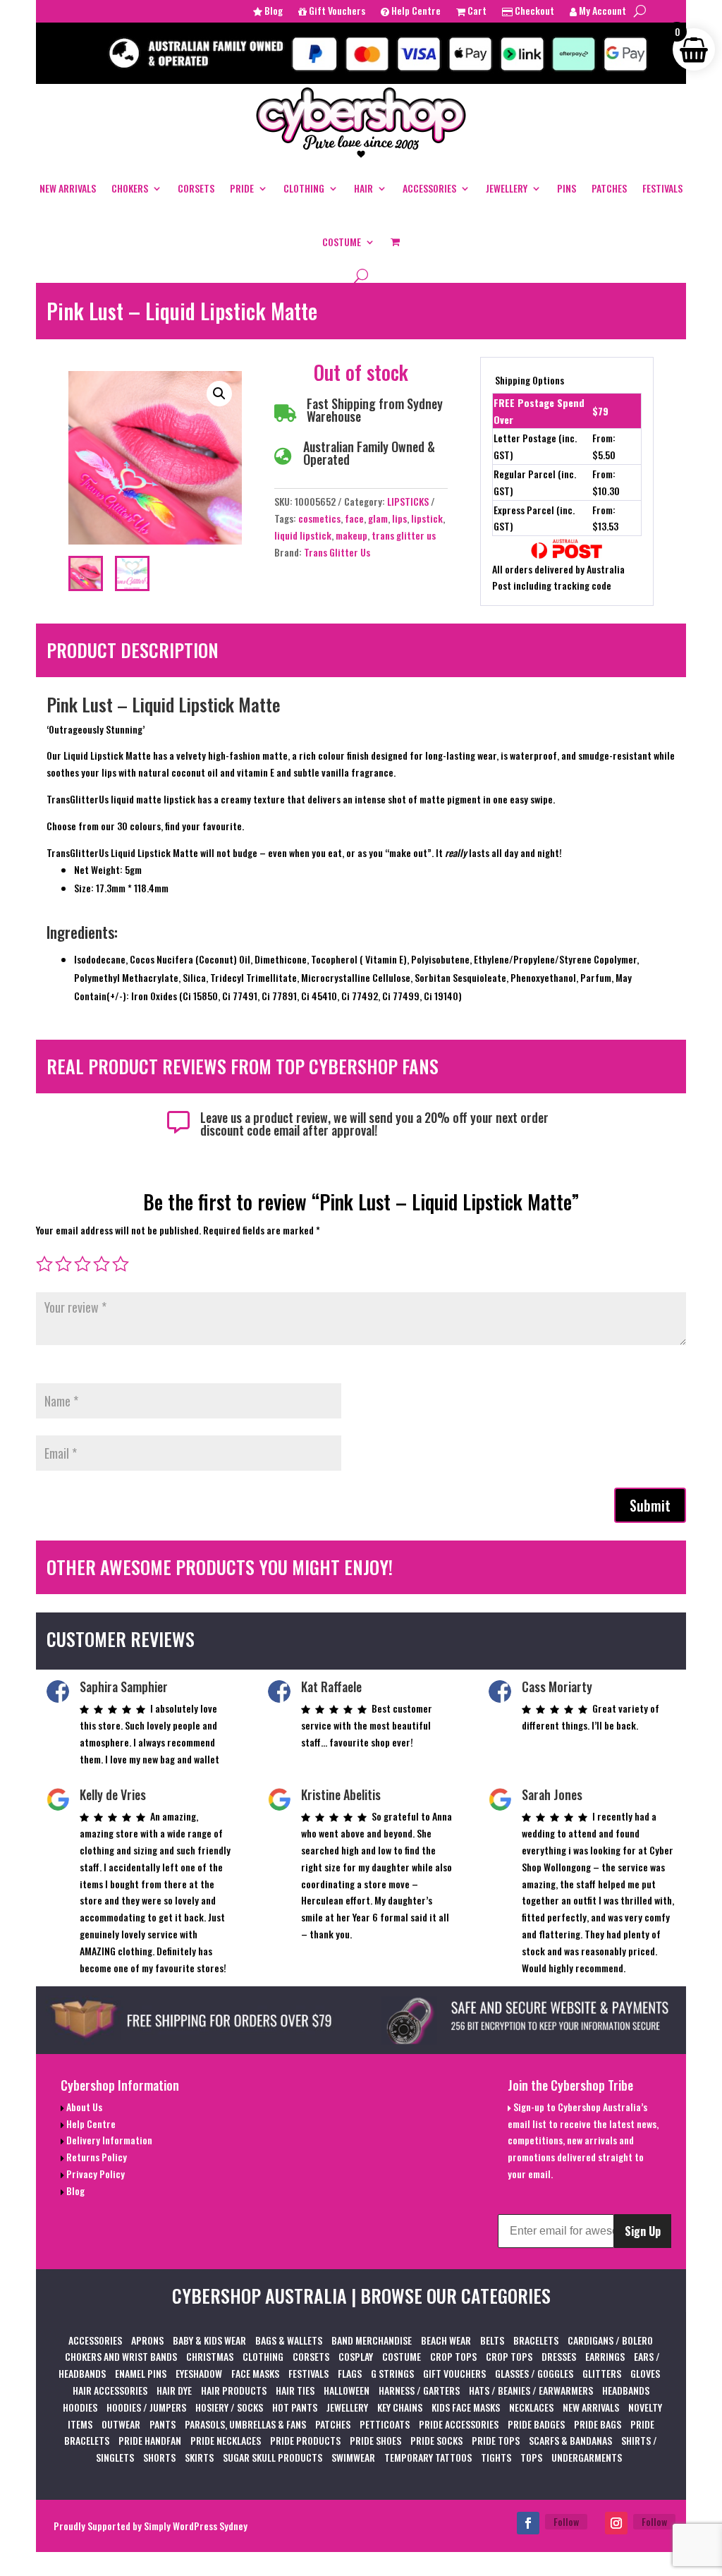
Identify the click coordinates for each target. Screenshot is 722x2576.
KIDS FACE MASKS (466, 2407)
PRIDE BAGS (598, 2424)
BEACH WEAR (446, 2340)
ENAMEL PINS (141, 2373)
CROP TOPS (453, 2356)
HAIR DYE (174, 2390)
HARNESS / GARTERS (419, 2390)
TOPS (531, 2457)
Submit (650, 1505)
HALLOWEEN (347, 2390)
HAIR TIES (295, 2390)
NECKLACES (531, 2407)
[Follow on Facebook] (528, 2523)
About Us (83, 2107)
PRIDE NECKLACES (226, 2440)
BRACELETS (536, 2340)
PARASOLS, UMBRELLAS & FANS (245, 2424)
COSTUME (342, 242)
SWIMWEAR (353, 2457)
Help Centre (415, 12)
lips (399, 518)
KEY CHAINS (400, 2407)
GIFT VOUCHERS (454, 2373)
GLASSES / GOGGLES (534, 2373)
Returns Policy (96, 2157)
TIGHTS (496, 2457)
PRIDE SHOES (375, 2440)
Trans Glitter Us (337, 552)
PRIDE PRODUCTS (305, 2440)
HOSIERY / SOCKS (229, 2407)
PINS (567, 188)
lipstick (427, 518)
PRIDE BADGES (536, 2424)
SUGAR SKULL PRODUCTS (273, 2457)
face (354, 518)
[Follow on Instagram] (616, 2523)
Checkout (533, 12)
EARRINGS (605, 2356)
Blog (273, 12)
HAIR (363, 188)
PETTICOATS (385, 2424)
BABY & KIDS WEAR (209, 2340)
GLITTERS (602, 2373)
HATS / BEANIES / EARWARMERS (531, 2390)
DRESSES (559, 2356)
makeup (351, 535)
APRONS (147, 2340)
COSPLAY (356, 2356)
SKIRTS (199, 2457)
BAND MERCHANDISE (372, 2340)
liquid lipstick (303, 535)
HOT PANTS (295, 2407)
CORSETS (196, 188)
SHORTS (159, 2457)
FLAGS (350, 2373)
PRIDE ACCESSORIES (459, 2424)
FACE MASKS (255, 2373)
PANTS (163, 2424)
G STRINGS (392, 2373)
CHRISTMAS (210, 2356)
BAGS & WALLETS (289, 2340)
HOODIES (80, 2407)
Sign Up (643, 2231)
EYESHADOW (199, 2373)
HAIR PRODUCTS (234, 2390)
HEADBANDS (626, 2390)
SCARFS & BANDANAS (570, 2440)
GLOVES (645, 2373)
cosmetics (319, 518)
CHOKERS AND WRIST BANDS (121, 2356)
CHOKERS (130, 188)
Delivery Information (108, 2140)
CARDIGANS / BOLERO (610, 2340)
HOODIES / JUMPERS (146, 2407)
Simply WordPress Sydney (196, 2526)
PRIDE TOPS (496, 2440)
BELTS (492, 2340)
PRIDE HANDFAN (150, 2440)
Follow (566, 2521)
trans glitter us (404, 535)
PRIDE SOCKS (436, 2440)
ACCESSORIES (429, 188)
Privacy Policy (94, 2174)
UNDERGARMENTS (587, 2457)
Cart (476, 12)
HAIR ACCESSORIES (110, 2390)
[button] (219, 394)
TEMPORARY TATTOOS (428, 2457)
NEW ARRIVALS (68, 188)
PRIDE (242, 188)
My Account (601, 12)
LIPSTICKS (408, 501)
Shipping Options (530, 380)
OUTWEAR (121, 2424)
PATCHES (609, 188)
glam (378, 518)
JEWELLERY (507, 188)
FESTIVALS (662, 188)
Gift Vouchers (336, 12)
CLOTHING (304, 188)
